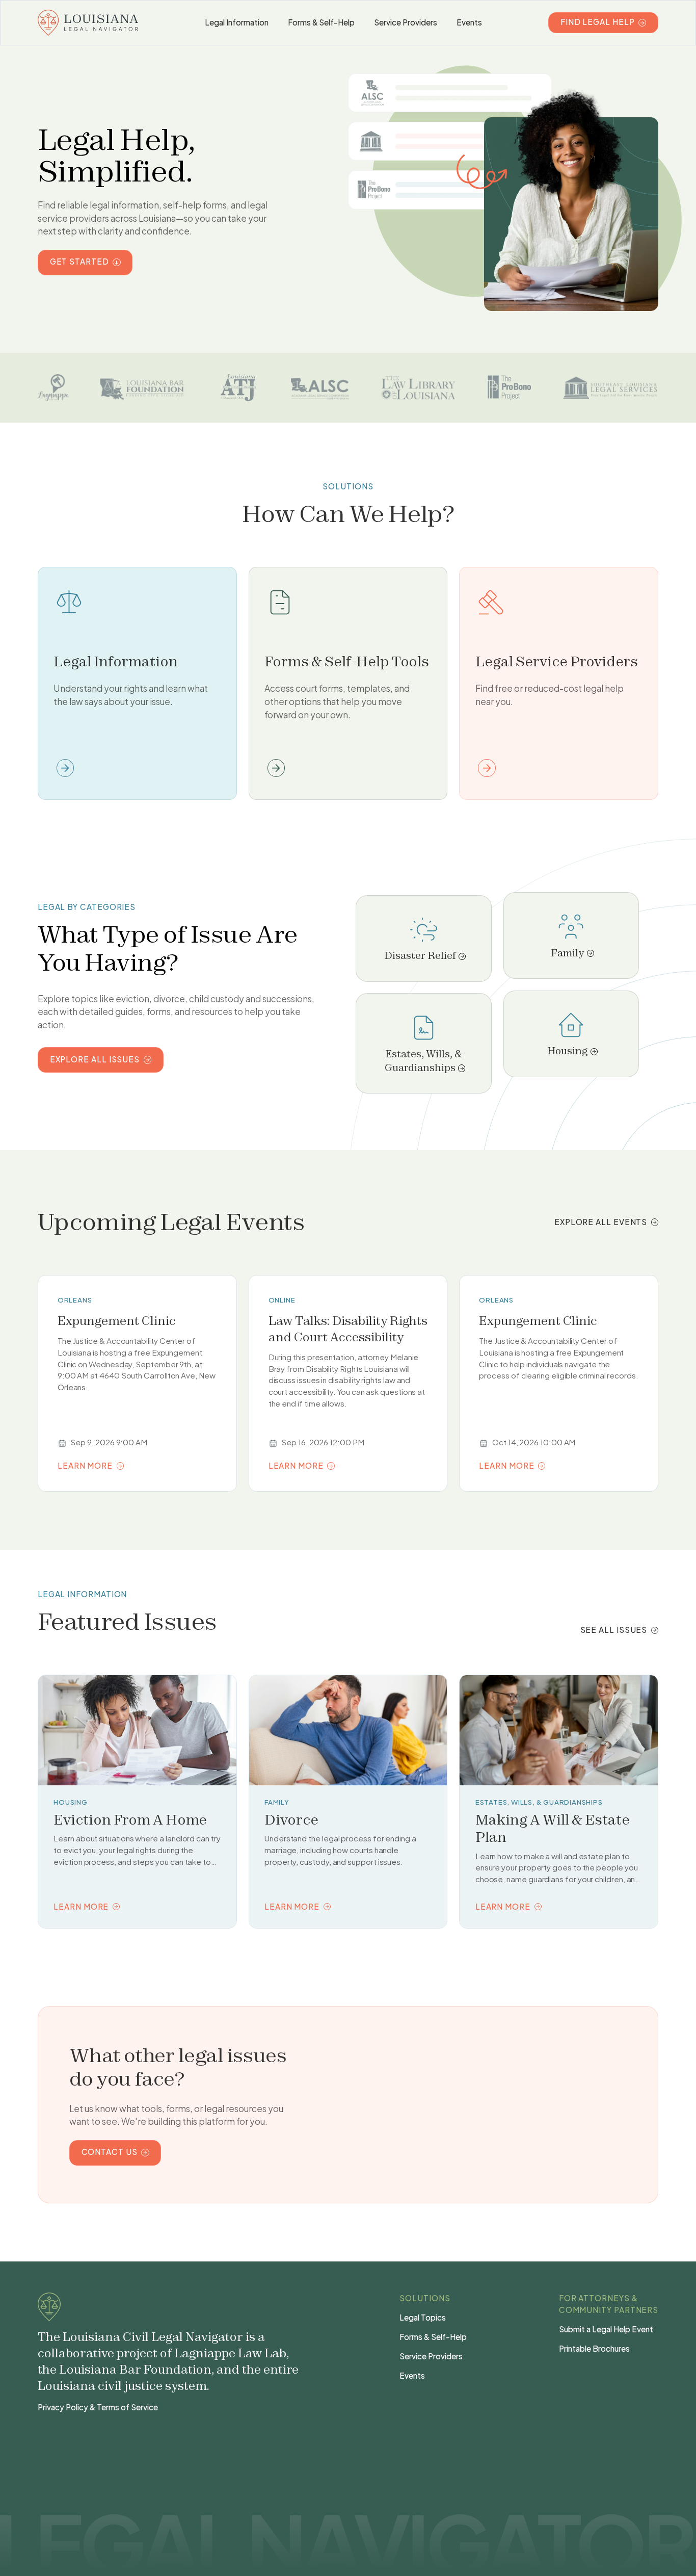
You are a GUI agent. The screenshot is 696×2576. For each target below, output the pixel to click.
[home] (88, 23)
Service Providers (405, 22)
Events (469, 22)
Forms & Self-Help (321, 22)
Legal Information (236, 22)
